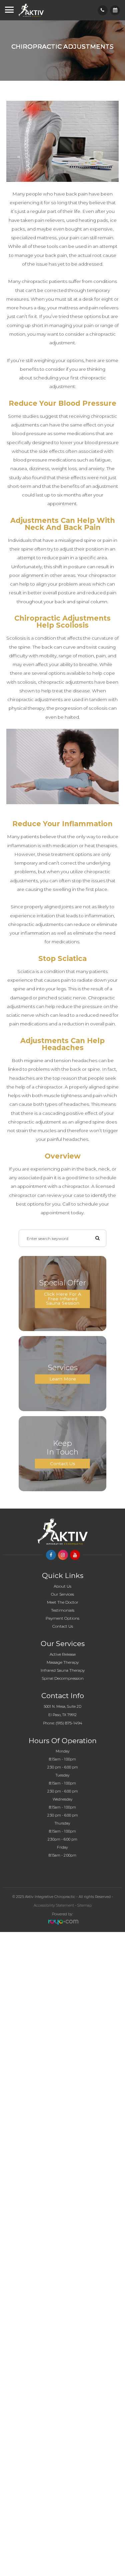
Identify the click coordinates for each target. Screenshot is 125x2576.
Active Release (63, 1654)
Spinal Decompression (63, 1678)
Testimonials (63, 1610)
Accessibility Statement (54, 1905)
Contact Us (62, 1463)
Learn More (63, 1379)
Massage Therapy (63, 1662)
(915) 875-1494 (69, 1723)
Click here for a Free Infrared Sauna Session (63, 1299)
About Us (62, 1586)
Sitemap (84, 1905)
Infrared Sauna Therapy (63, 1670)
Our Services (62, 1594)
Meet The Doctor (63, 1602)
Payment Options (62, 1618)
